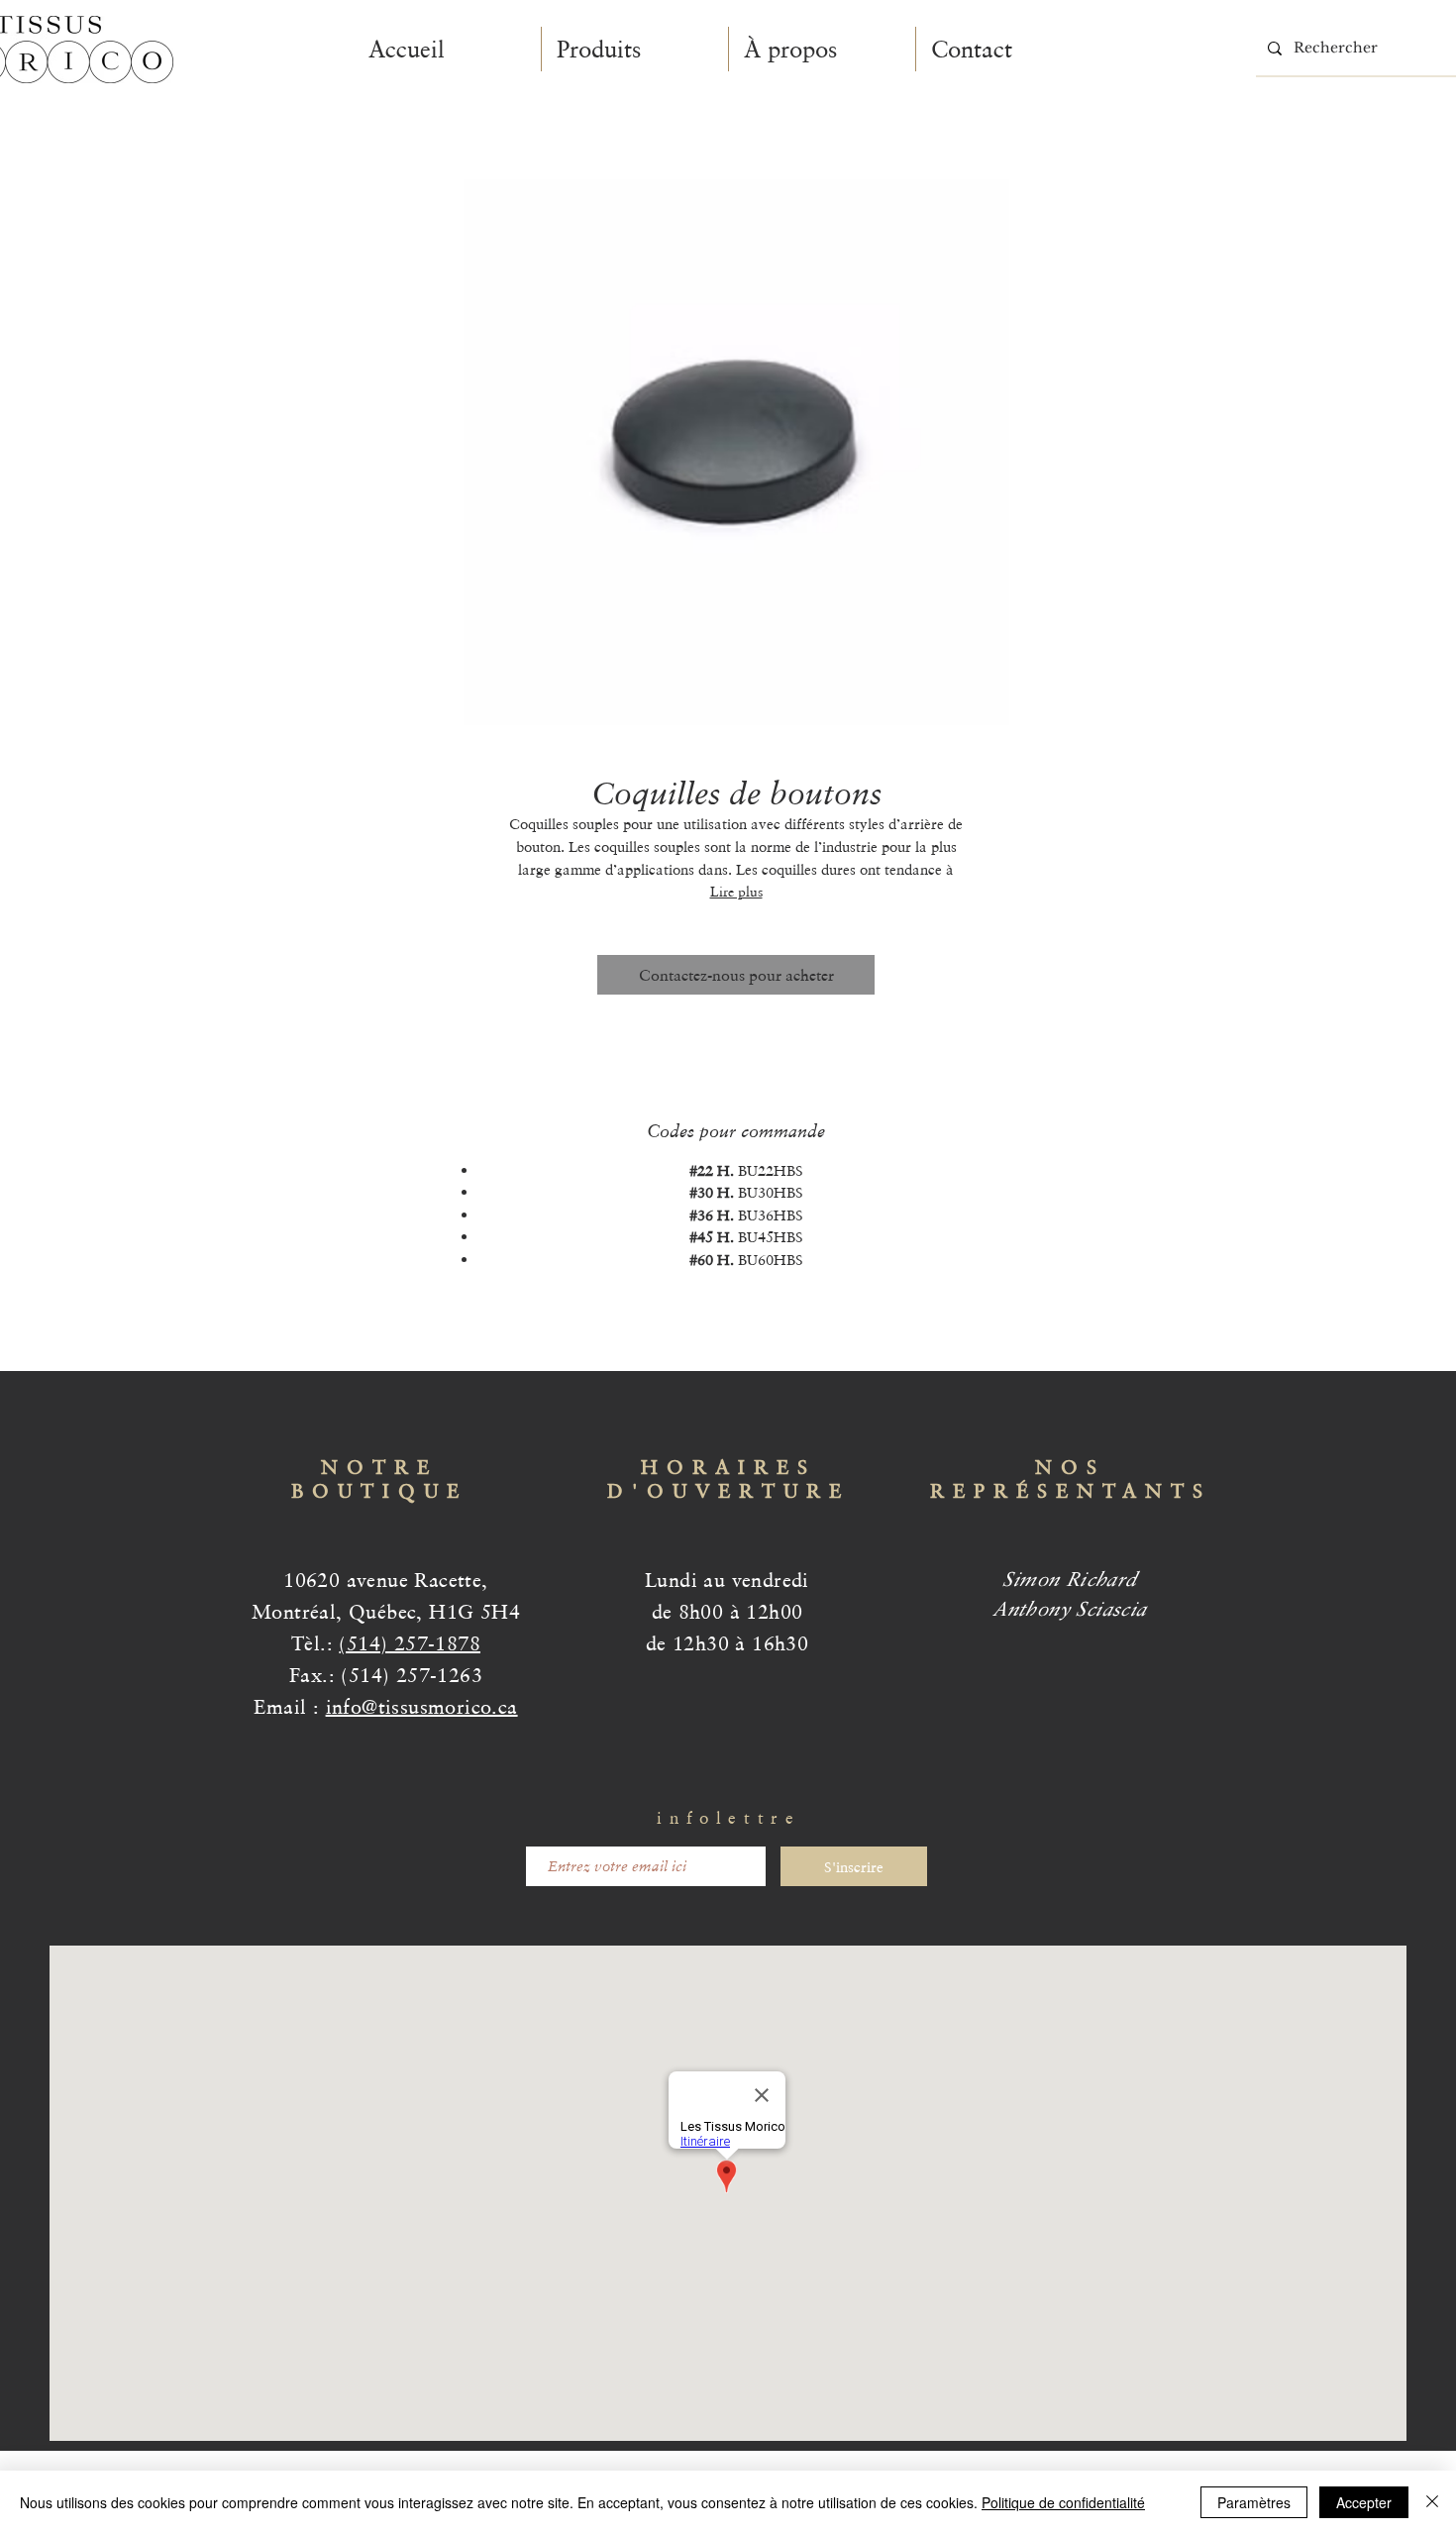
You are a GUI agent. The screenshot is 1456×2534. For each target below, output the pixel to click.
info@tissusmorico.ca (422, 1707)
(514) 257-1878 (410, 1643)
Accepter (1364, 2502)
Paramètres (1254, 2502)
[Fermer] (1432, 2502)
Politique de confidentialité (1063, 2502)
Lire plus (736, 892)
